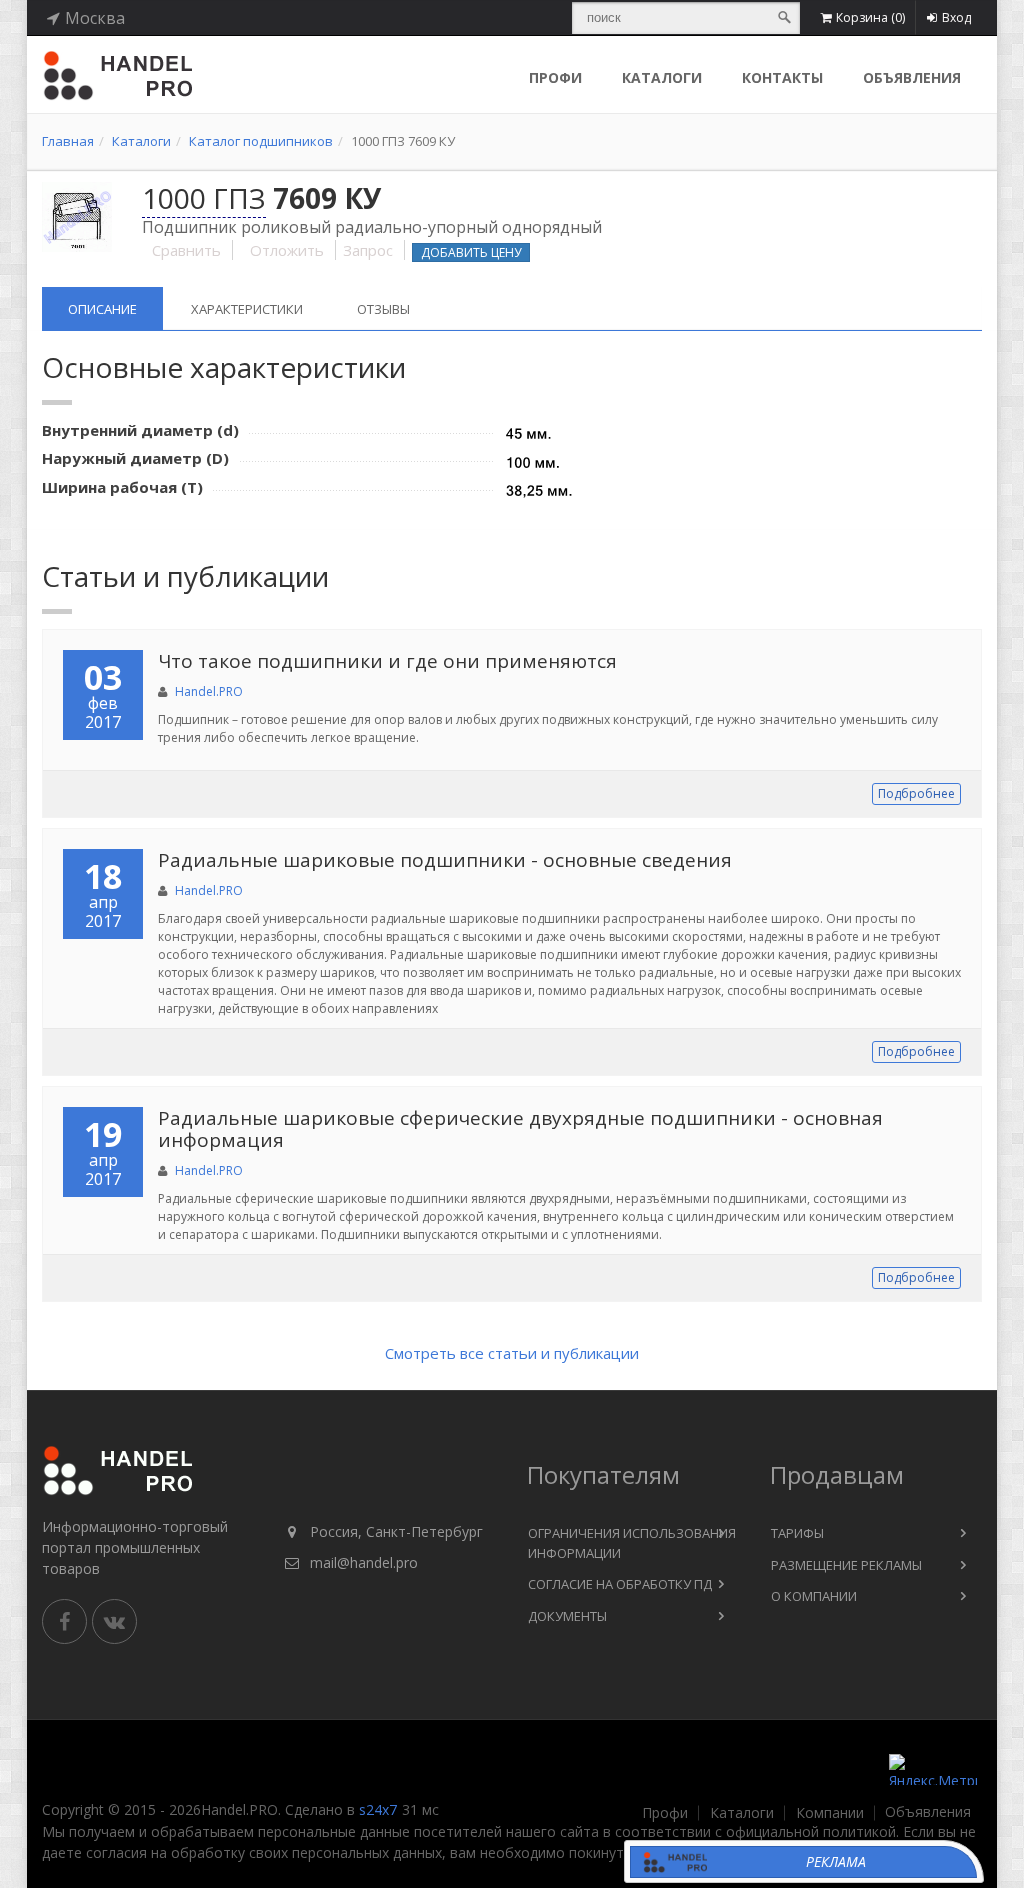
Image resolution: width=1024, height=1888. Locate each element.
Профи (665, 1813)
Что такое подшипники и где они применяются (387, 661)
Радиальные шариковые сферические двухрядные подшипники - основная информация (520, 1129)
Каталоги (662, 77)
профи (555, 77)
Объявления (912, 77)
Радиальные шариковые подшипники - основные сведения (445, 860)
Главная (68, 141)
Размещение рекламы (846, 1565)
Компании (830, 1813)
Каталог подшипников (261, 141)
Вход (956, 17)
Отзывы (383, 309)
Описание (102, 309)
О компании (814, 1596)
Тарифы (797, 1533)
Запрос (368, 250)
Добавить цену (471, 252)
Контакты (782, 77)
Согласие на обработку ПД (620, 1584)
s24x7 (378, 1809)
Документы (567, 1616)
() (870, 17)
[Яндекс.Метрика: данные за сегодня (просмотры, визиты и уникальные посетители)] (933, 1769)
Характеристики (247, 309)
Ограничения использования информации (632, 1543)
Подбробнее (916, 793)
